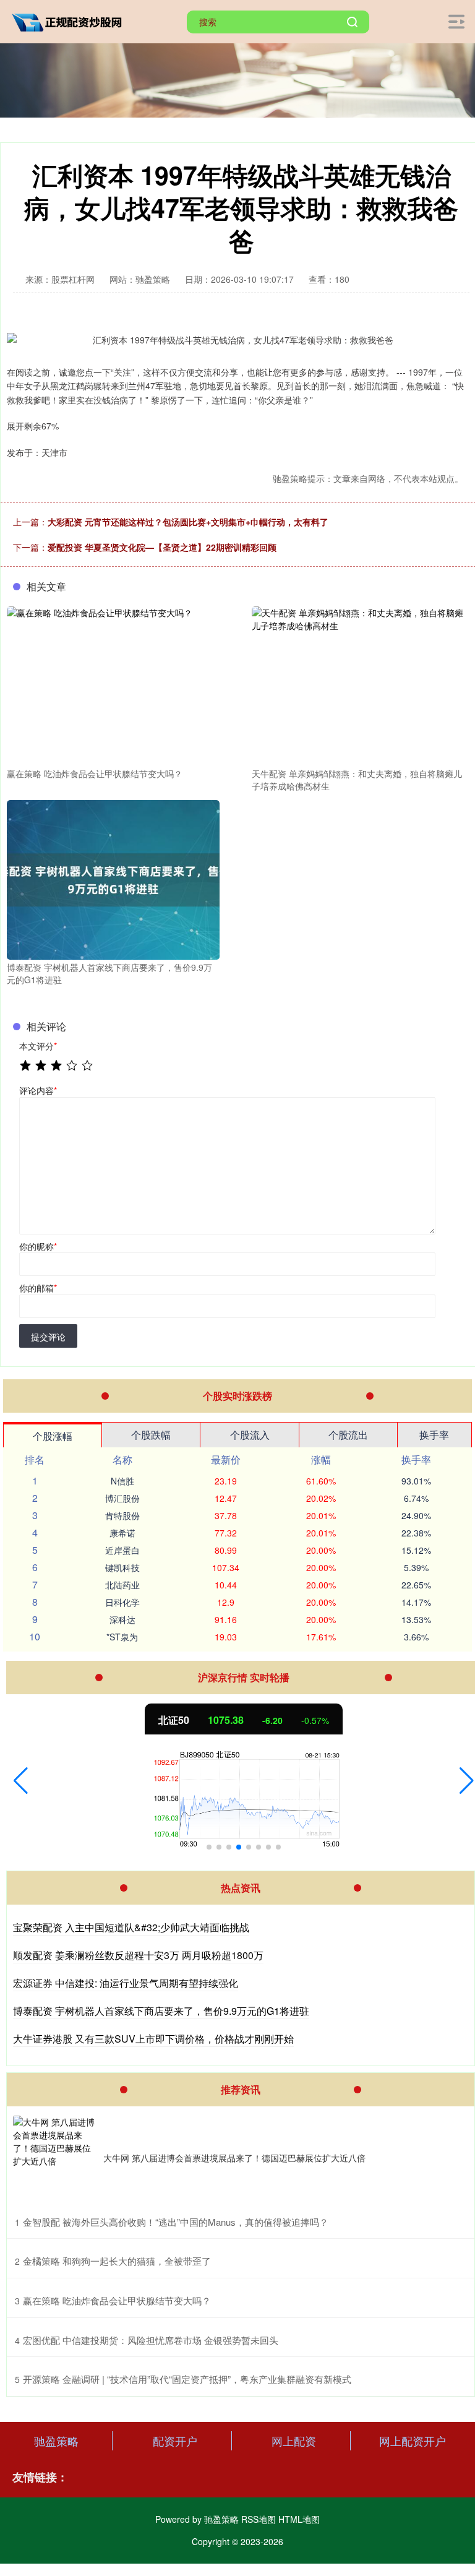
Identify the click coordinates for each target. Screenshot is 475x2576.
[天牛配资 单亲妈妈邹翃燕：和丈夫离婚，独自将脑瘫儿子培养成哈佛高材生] (358, 685)
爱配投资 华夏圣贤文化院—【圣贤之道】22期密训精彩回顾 (162, 547)
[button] (21, 1781)
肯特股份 (122, 1515)
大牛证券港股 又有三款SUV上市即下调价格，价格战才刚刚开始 (153, 2039)
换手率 (434, 1435)
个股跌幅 (151, 1435)
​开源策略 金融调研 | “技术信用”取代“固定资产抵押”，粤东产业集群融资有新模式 (187, 2379)
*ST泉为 (122, 1637)
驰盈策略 (56, 2440)
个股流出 (348, 1435)
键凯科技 (122, 1567)
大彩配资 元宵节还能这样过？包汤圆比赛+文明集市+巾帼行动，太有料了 (188, 522)
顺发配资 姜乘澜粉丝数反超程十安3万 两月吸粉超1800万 (138, 1955)
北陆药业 (122, 1585)
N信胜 (122, 1481)
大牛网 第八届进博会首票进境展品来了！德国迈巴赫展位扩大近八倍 (234, 2158)
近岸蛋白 (122, 1550)
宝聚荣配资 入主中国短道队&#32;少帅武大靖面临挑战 (131, 1927)
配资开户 (175, 2440)
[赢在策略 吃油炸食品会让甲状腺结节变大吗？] (113, 685)
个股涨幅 (53, 1436)
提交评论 (48, 1337)
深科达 (122, 1619)
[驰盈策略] (70, 20)
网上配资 (294, 2440)
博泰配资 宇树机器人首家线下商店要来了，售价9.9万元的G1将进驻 (161, 2011)
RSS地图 (259, 2519)
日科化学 (122, 1602)
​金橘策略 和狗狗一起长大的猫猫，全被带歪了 (117, 2261)
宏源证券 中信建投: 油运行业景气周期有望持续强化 (126, 1983)
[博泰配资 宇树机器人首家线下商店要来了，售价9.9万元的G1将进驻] (113, 879)
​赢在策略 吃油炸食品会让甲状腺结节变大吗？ (117, 2300)
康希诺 (122, 1533)
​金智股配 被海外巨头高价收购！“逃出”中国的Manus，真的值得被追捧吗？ (176, 2222)
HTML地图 (299, 2519)
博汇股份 (122, 1498)
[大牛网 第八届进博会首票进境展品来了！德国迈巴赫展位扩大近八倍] (55, 2158)
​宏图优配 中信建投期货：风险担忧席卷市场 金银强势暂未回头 (151, 2340)
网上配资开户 (413, 2440)
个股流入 (250, 1435)
